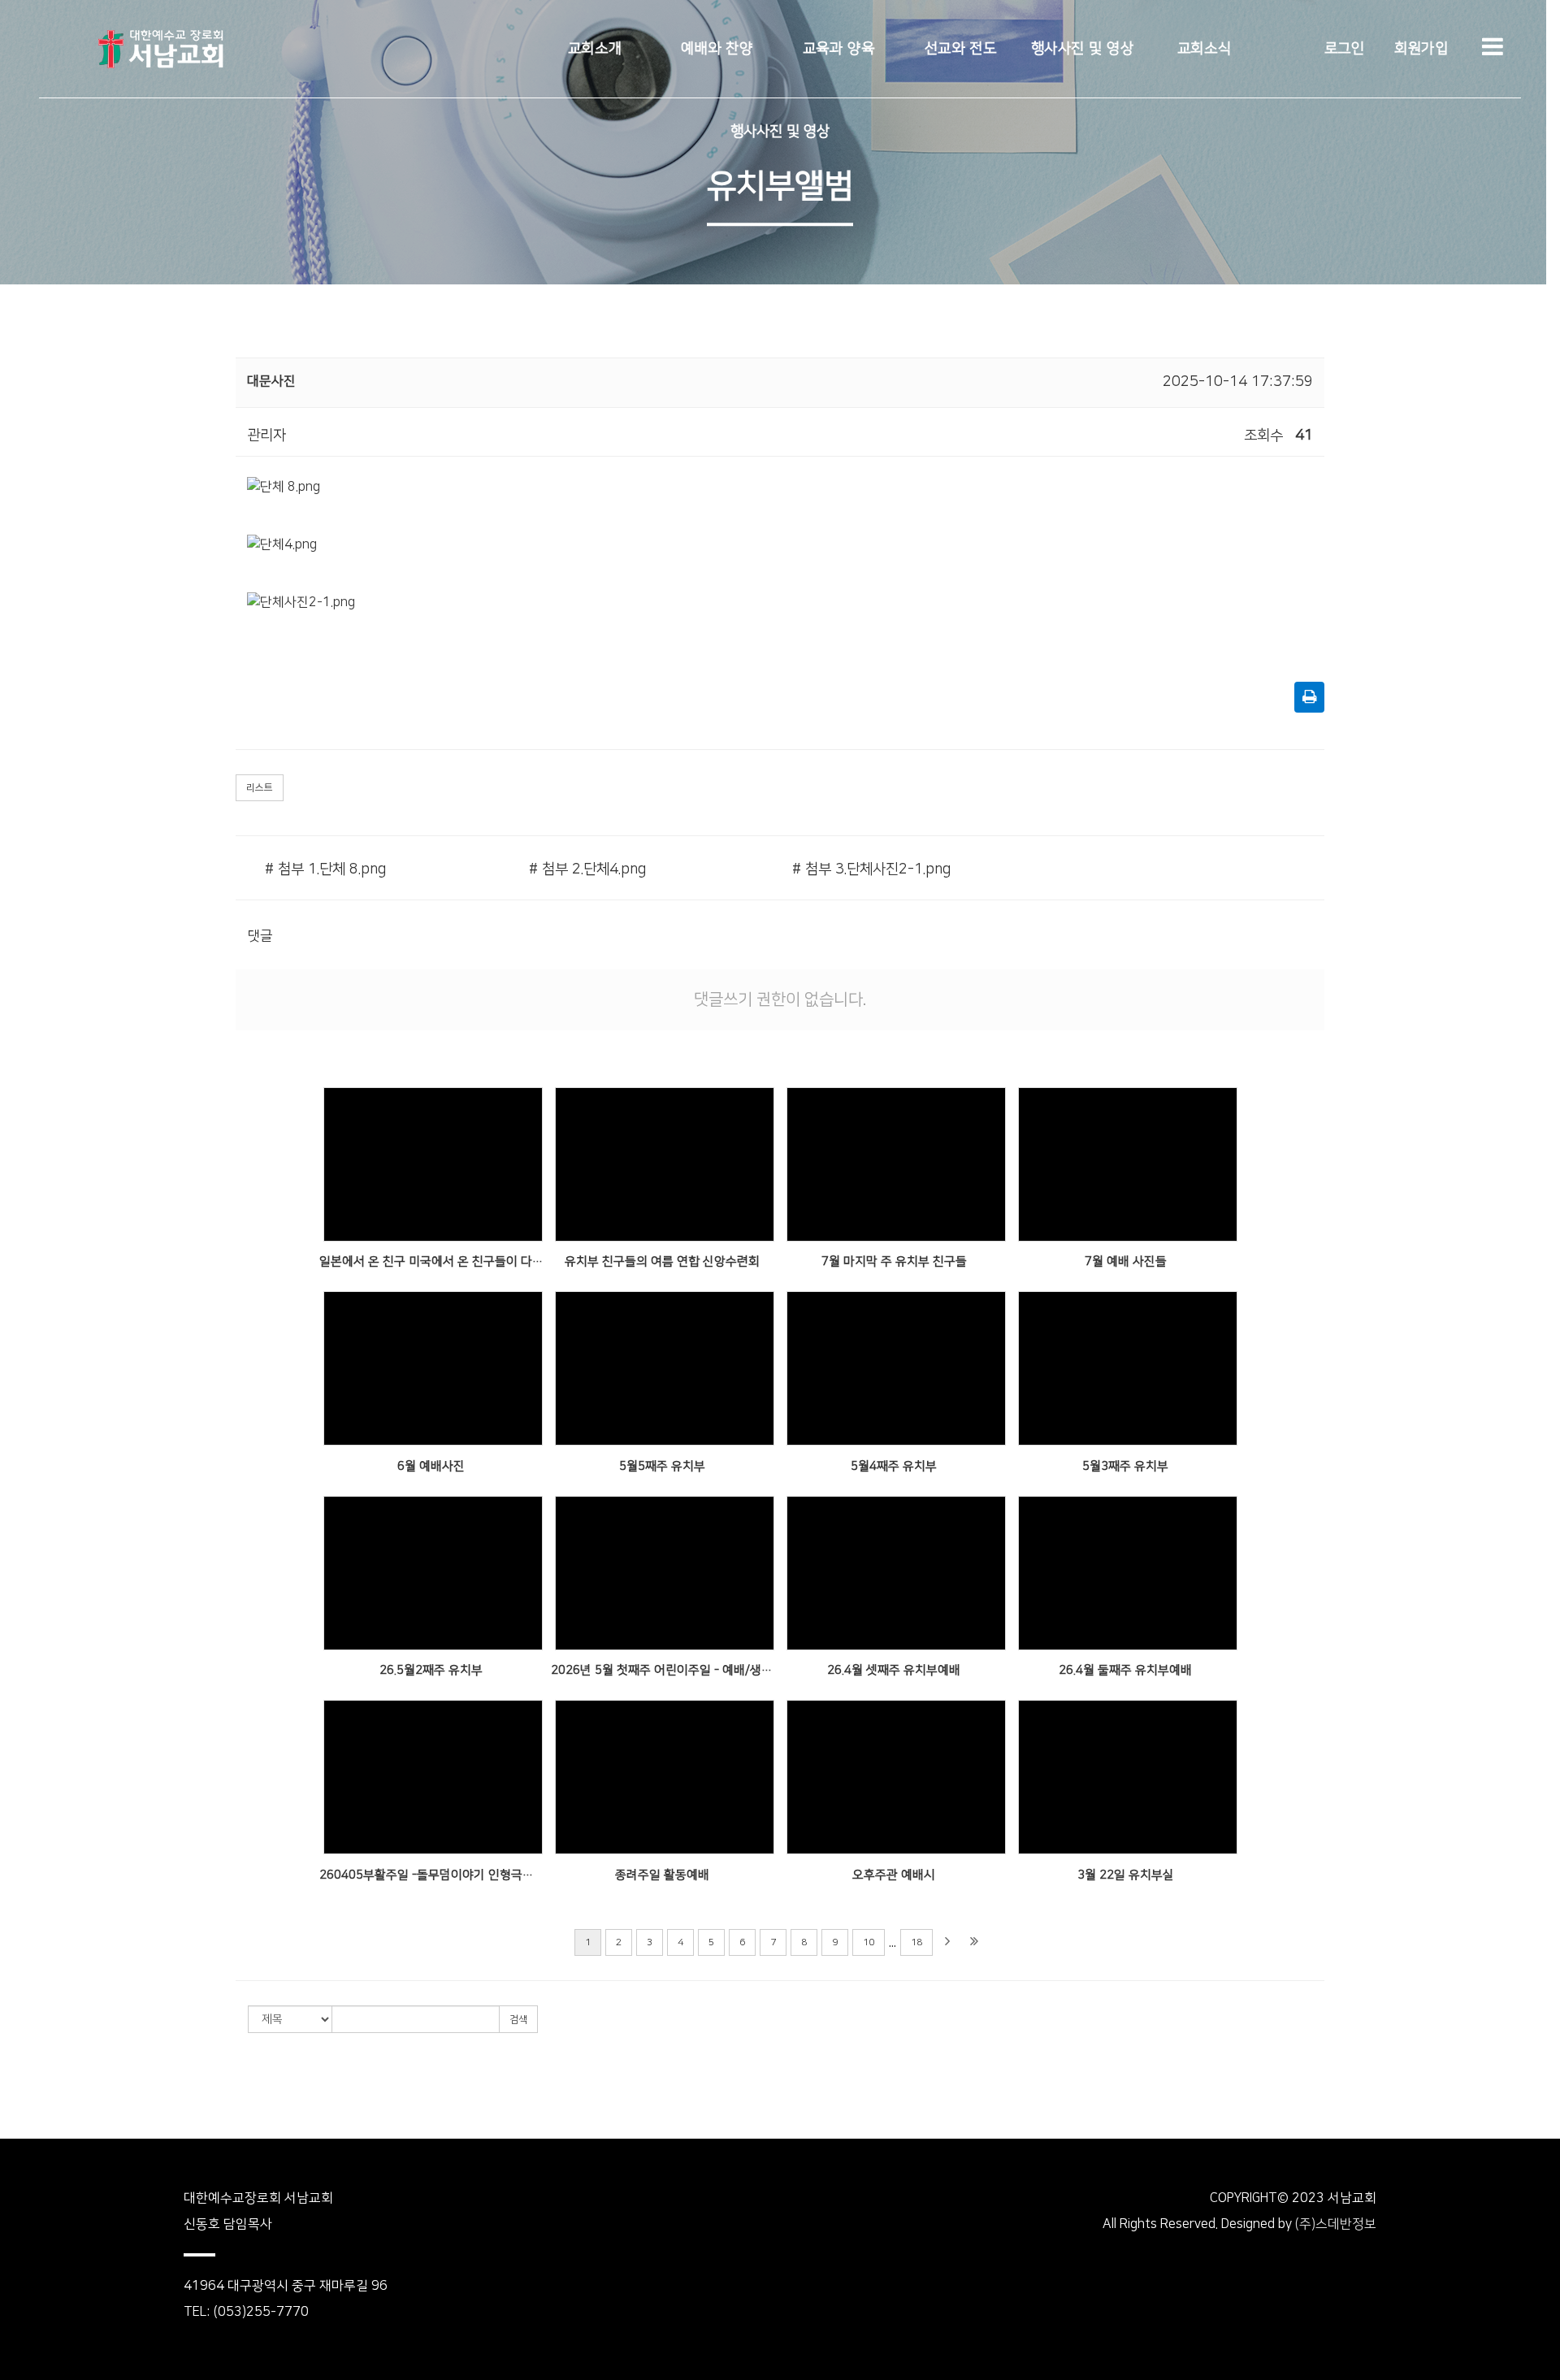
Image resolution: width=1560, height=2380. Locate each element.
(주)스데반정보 (1336, 2224)
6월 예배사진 (431, 1466)
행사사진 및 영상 (1083, 49)
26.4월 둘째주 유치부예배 (1125, 1670)
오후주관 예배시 (894, 1875)
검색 (518, 2020)
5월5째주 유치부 (662, 1466)
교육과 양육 (838, 49)
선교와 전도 (960, 49)
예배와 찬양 (717, 49)
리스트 (260, 788)
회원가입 (1421, 49)
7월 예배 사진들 (1126, 1262)
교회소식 (1204, 49)
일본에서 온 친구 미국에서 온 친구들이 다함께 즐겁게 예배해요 (431, 1262)
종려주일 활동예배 (662, 1875)
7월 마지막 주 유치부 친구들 (894, 1262)
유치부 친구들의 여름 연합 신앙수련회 (662, 1262)
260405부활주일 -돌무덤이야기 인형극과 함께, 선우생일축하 (431, 1875)
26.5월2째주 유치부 (431, 1670)
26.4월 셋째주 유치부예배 (894, 1670)
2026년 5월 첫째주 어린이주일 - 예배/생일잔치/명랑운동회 (663, 1670)
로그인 (1345, 49)
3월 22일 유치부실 (1126, 1875)
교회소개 (595, 49)
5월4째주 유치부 (894, 1466)
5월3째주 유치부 (1125, 1466)
